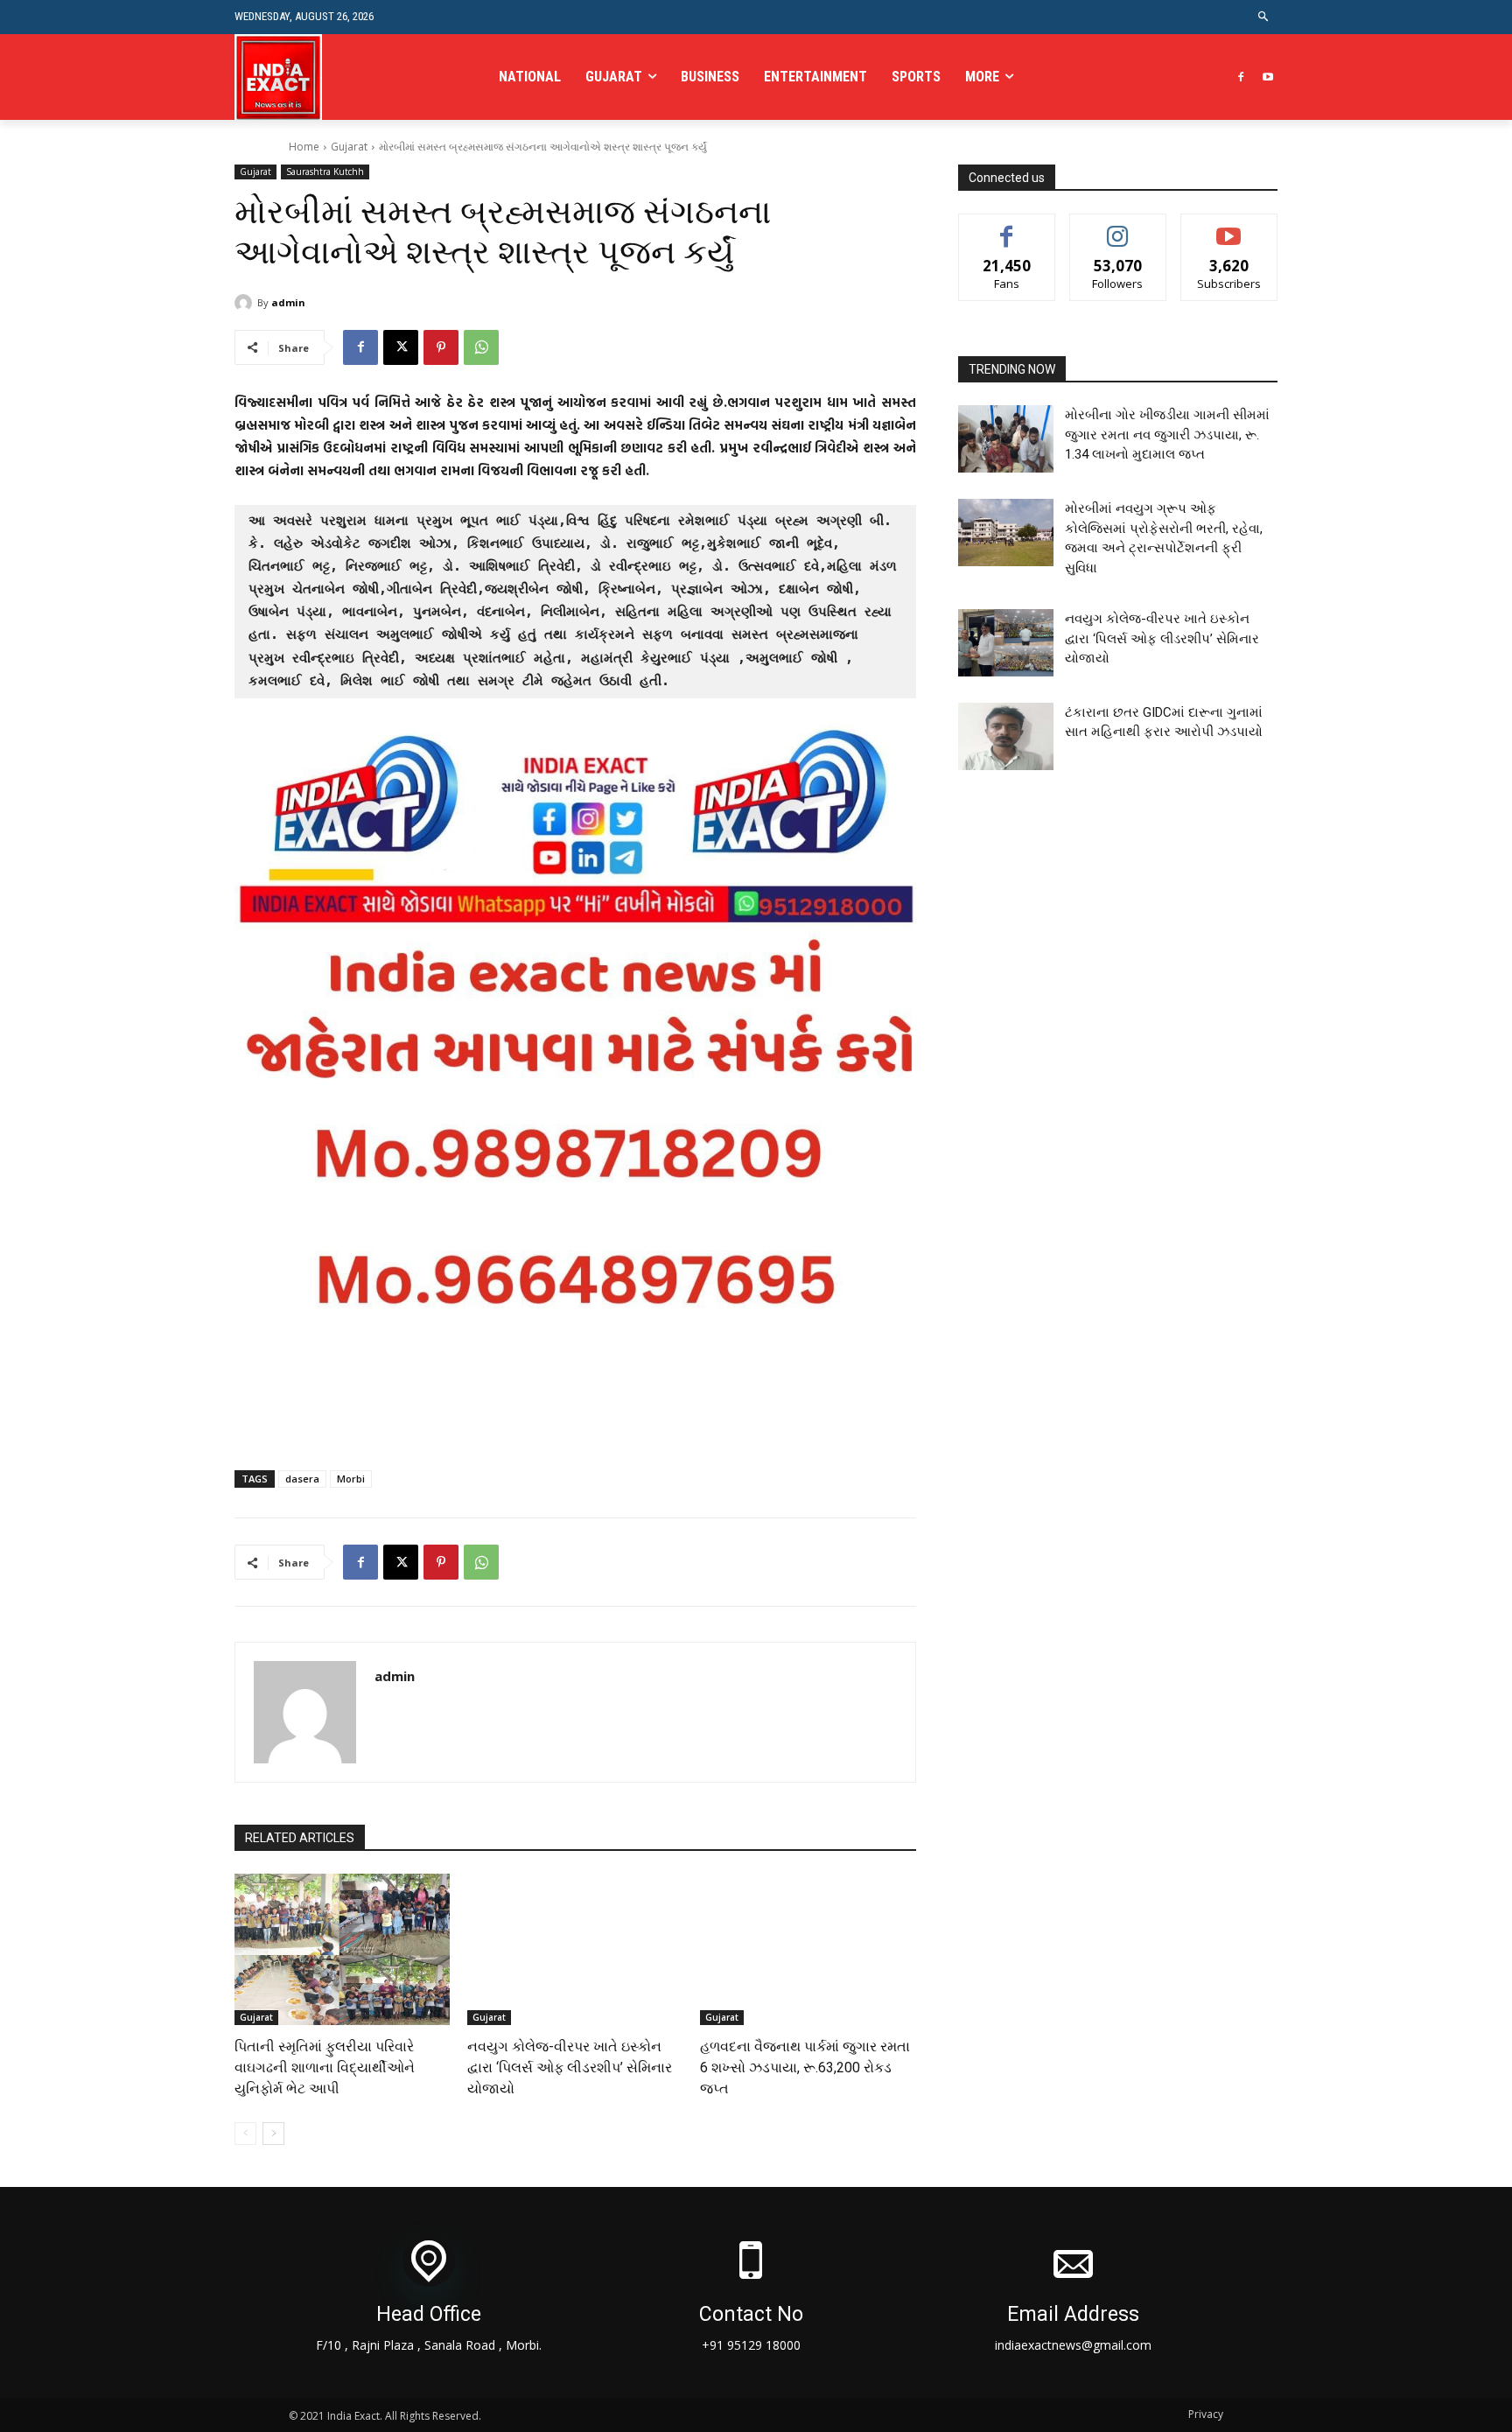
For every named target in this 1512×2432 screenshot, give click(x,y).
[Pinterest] (441, 347)
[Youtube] (1267, 77)
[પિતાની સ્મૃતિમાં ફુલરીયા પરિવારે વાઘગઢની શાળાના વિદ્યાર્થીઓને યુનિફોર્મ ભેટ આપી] (342, 1949)
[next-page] (273, 2134)
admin (288, 302)
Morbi (351, 1479)
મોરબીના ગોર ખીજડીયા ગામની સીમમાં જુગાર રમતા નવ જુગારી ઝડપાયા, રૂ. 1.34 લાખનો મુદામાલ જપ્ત (1167, 435)
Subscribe (1229, 227)
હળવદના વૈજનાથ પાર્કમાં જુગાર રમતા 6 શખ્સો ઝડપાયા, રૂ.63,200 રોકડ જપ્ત (805, 2068)
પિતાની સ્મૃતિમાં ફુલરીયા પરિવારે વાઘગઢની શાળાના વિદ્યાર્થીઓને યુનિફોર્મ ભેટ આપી (325, 2068)
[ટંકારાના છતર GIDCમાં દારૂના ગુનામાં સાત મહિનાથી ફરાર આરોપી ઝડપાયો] (1006, 736)
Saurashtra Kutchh (325, 172)
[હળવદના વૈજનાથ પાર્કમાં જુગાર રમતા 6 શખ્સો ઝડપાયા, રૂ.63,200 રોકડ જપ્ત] (808, 1949)
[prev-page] (245, 2134)
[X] (401, 347)
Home (304, 147)
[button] (1264, 17)
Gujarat (349, 147)
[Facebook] (1240, 77)
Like (1007, 227)
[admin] (246, 303)
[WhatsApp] (481, 347)
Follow (1118, 227)
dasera (302, 1479)
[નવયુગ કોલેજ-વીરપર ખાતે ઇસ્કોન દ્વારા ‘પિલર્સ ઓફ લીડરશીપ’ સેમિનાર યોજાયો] (575, 1949)
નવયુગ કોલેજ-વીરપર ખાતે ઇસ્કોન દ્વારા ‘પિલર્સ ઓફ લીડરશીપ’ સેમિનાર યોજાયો (570, 2068)
